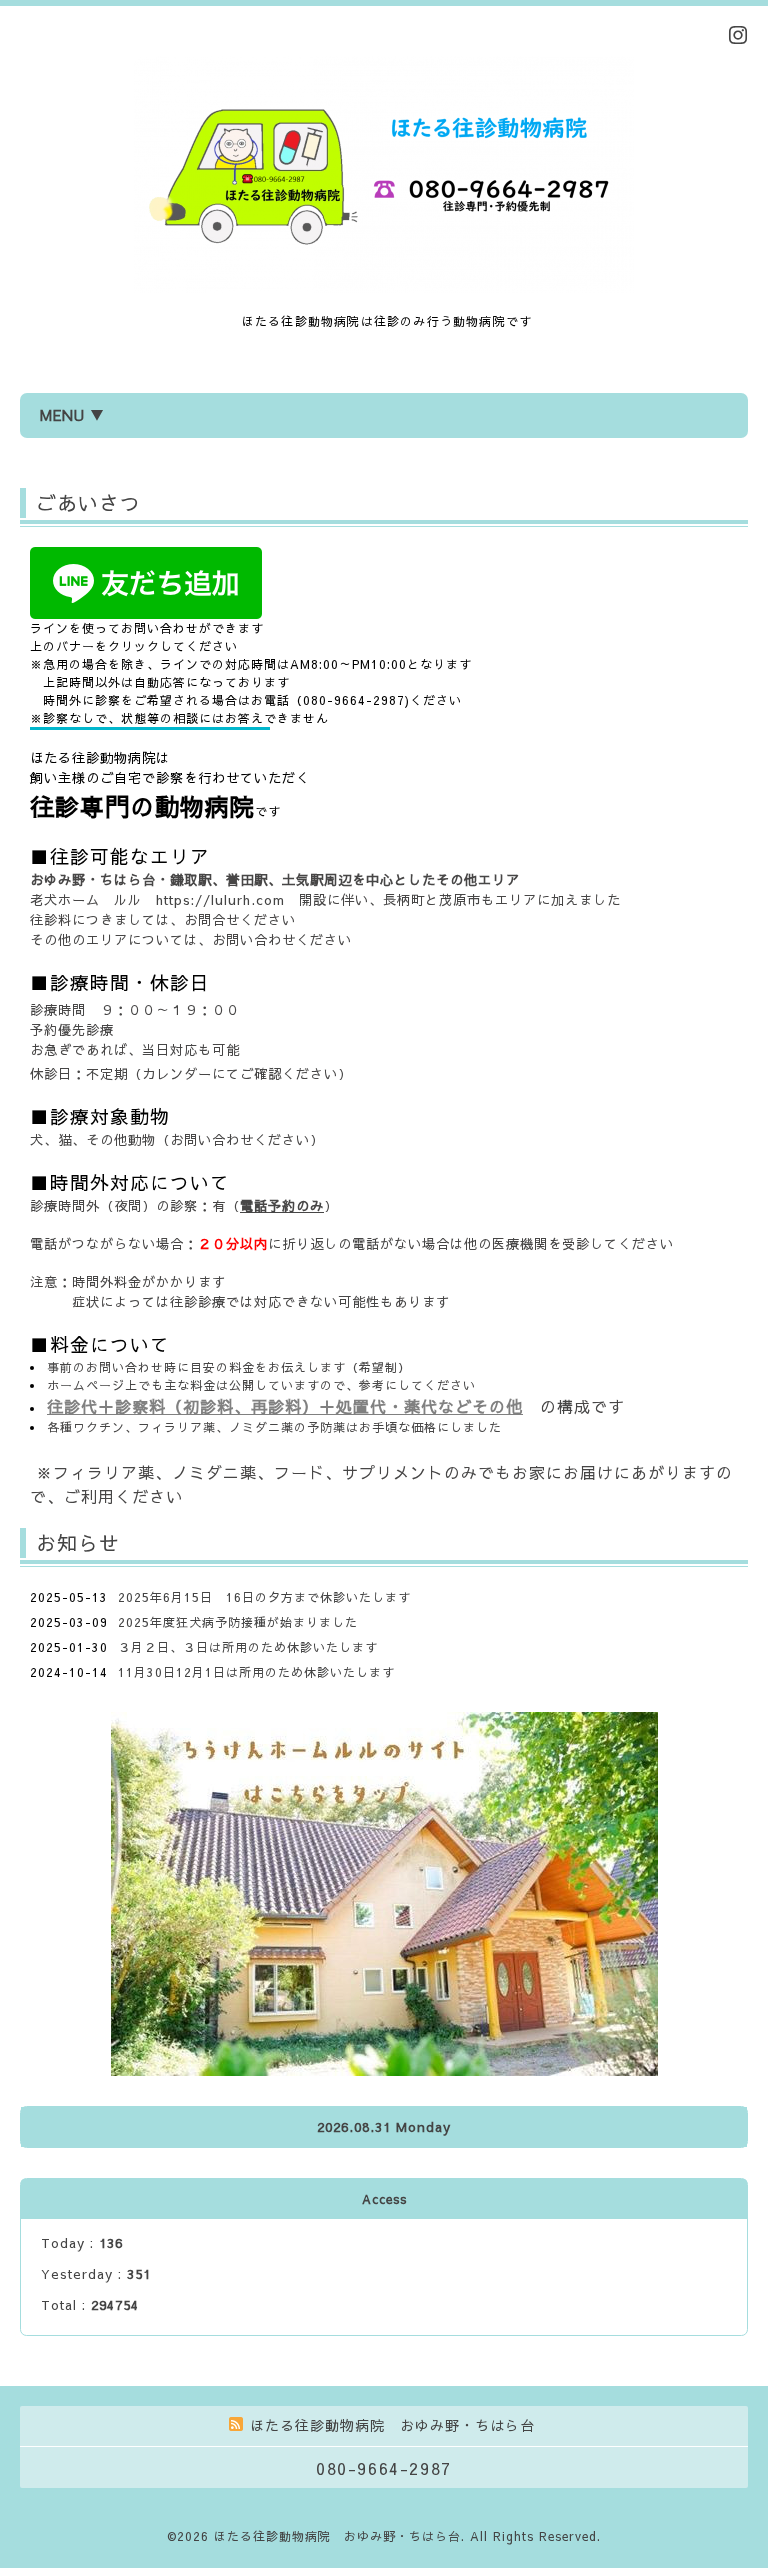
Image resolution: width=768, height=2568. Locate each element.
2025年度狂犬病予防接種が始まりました (238, 1622)
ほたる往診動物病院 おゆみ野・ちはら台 (337, 2536)
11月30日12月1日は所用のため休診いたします (256, 1672)
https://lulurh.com (220, 899)
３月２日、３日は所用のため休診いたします (248, 1647)
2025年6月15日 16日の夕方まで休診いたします (264, 1597)
